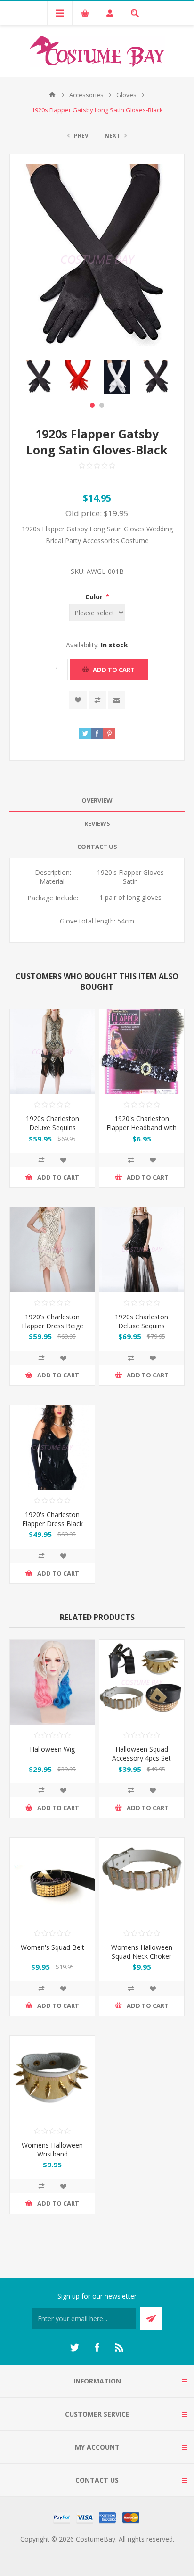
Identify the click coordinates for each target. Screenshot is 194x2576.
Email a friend (117, 700)
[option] (39, 377)
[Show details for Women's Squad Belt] (52, 1880)
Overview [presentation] (97, 800)
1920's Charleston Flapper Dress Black (53, 1519)
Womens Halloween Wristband (52, 2149)
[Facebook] (97, 2348)
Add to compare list (97, 700)
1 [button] (92, 405)
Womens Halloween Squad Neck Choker (142, 1952)
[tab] (97, 801)
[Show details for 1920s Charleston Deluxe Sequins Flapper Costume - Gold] (52, 1052)
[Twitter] (74, 2348)
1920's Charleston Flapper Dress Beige (53, 1321)
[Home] (52, 95)
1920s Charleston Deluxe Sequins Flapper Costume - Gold (52, 1132)
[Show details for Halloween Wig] (52, 1682)
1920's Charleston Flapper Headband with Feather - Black (141, 1128)
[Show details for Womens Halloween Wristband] (52, 2078)
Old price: (84, 513)
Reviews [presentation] (97, 823)
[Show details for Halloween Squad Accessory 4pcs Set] (142, 1682)
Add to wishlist (78, 700)
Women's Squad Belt (53, 1947)
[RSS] (120, 2348)
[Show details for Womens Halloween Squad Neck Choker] (142, 1880)
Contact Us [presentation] (97, 847)
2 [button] (102, 405)
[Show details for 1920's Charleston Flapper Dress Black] (52, 1448)
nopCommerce (116, 2550)
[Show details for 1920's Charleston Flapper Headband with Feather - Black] (142, 1052)
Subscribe (151, 2319)
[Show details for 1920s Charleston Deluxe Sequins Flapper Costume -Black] (142, 1250)
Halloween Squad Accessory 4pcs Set (141, 1754)
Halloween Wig (52, 1749)
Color (95, 597)
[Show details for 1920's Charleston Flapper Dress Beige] (52, 1250)
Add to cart (114, 670)
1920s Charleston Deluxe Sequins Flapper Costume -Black (142, 1330)
